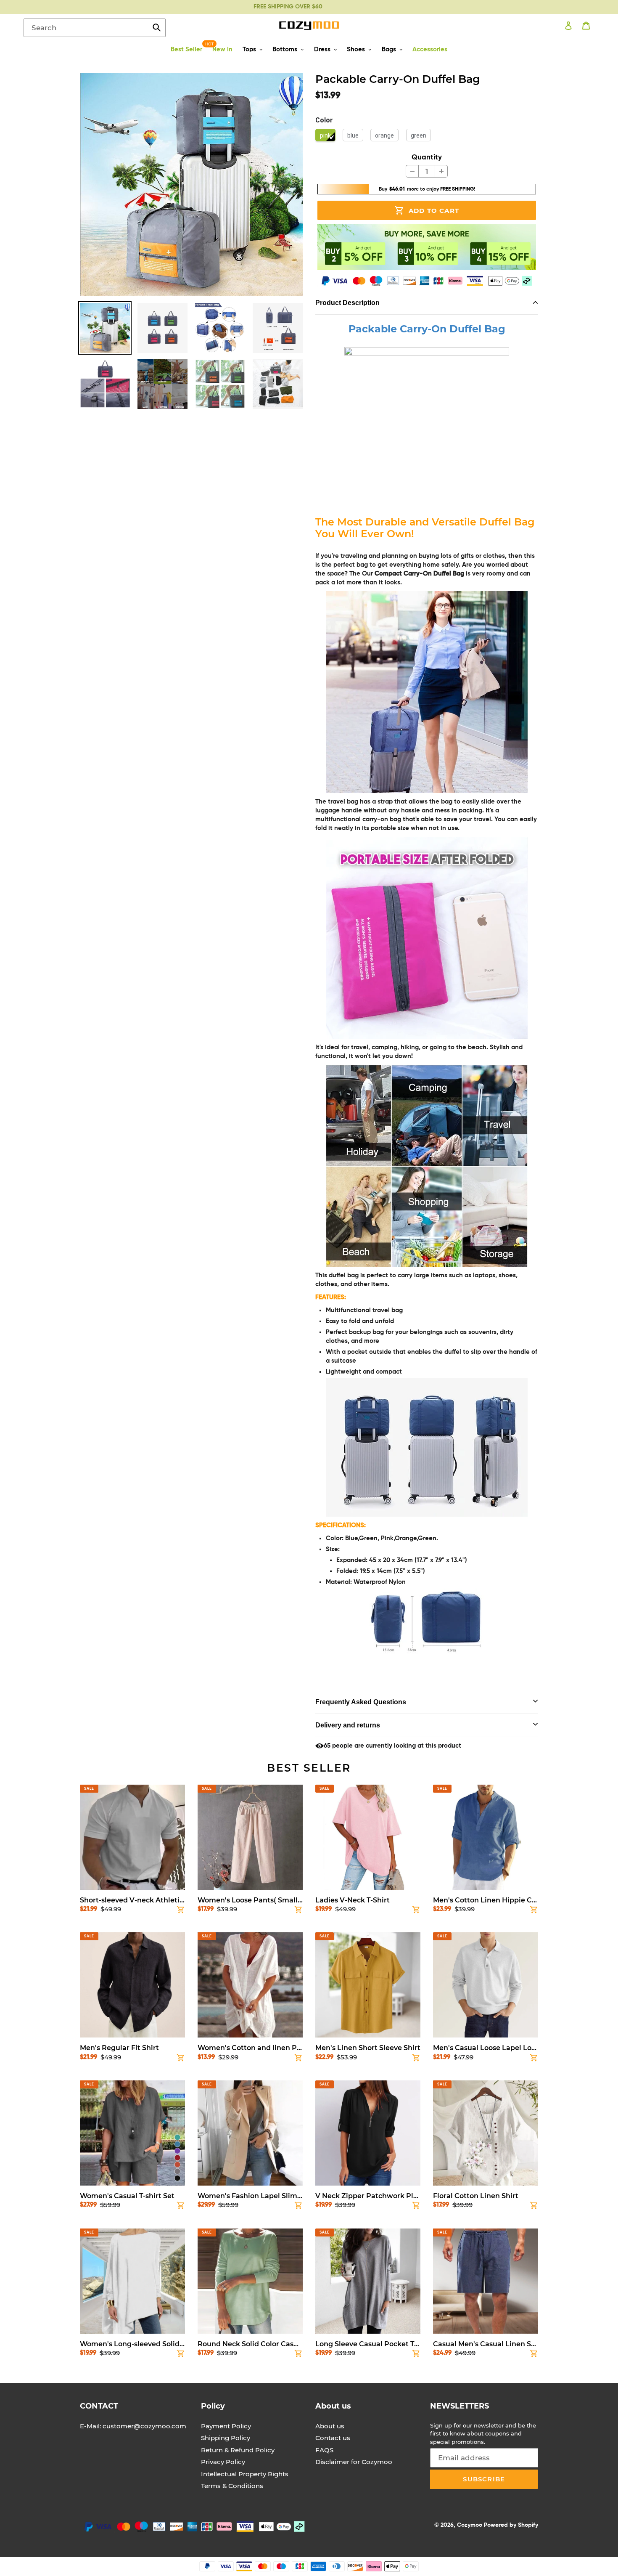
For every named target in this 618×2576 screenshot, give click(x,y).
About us (330, 2426)
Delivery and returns (348, 1725)
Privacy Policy (223, 2462)
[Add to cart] (181, 1911)
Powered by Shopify (511, 2525)
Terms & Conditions (232, 2486)
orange (384, 135)
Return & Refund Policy (238, 2450)
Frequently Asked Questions (361, 1702)
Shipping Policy (226, 2438)
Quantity (427, 158)
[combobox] (95, 28)
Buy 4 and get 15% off (288, 7)
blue (353, 135)
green (419, 135)
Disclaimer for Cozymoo (354, 2462)
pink (325, 135)
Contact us (333, 2438)
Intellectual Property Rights (245, 2474)
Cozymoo (470, 2525)
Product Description (347, 303)
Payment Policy (226, 2426)
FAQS (324, 2450)
